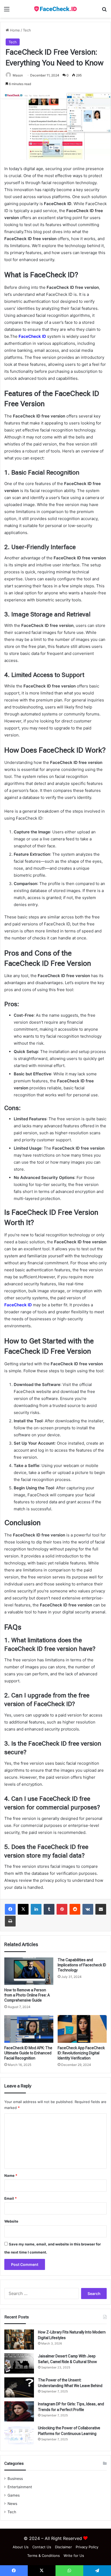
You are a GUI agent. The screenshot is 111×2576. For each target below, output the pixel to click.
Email (11, 2198)
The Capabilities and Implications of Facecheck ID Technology (82, 1965)
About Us (21, 2547)
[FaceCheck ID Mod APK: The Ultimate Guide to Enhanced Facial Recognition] (29, 2029)
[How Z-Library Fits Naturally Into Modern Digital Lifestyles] (19, 2340)
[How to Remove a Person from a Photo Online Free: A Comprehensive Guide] (29, 1971)
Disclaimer (63, 2547)
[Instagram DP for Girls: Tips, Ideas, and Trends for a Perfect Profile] (19, 2411)
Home (14, 30)
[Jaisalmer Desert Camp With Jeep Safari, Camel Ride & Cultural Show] (19, 2363)
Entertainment (20, 2487)
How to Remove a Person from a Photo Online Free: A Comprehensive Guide (27, 1995)
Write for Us (74, 2556)
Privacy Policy (87, 2547)
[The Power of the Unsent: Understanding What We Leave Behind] (19, 2387)
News (12, 2504)
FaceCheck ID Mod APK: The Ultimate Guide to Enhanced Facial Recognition (28, 2053)
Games (14, 2495)
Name (11, 2175)
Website (11, 2221)
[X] (23, 1909)
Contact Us (42, 2547)
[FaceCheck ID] (55, 9)
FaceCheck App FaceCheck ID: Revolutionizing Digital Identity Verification (81, 2053)
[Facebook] (10, 1909)
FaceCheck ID (32, 336)
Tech (27, 30)
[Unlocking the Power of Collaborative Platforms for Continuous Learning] (19, 2435)
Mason (18, 75)
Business (15, 2479)
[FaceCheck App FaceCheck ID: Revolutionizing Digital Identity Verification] (82, 2029)
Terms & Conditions (44, 2556)
